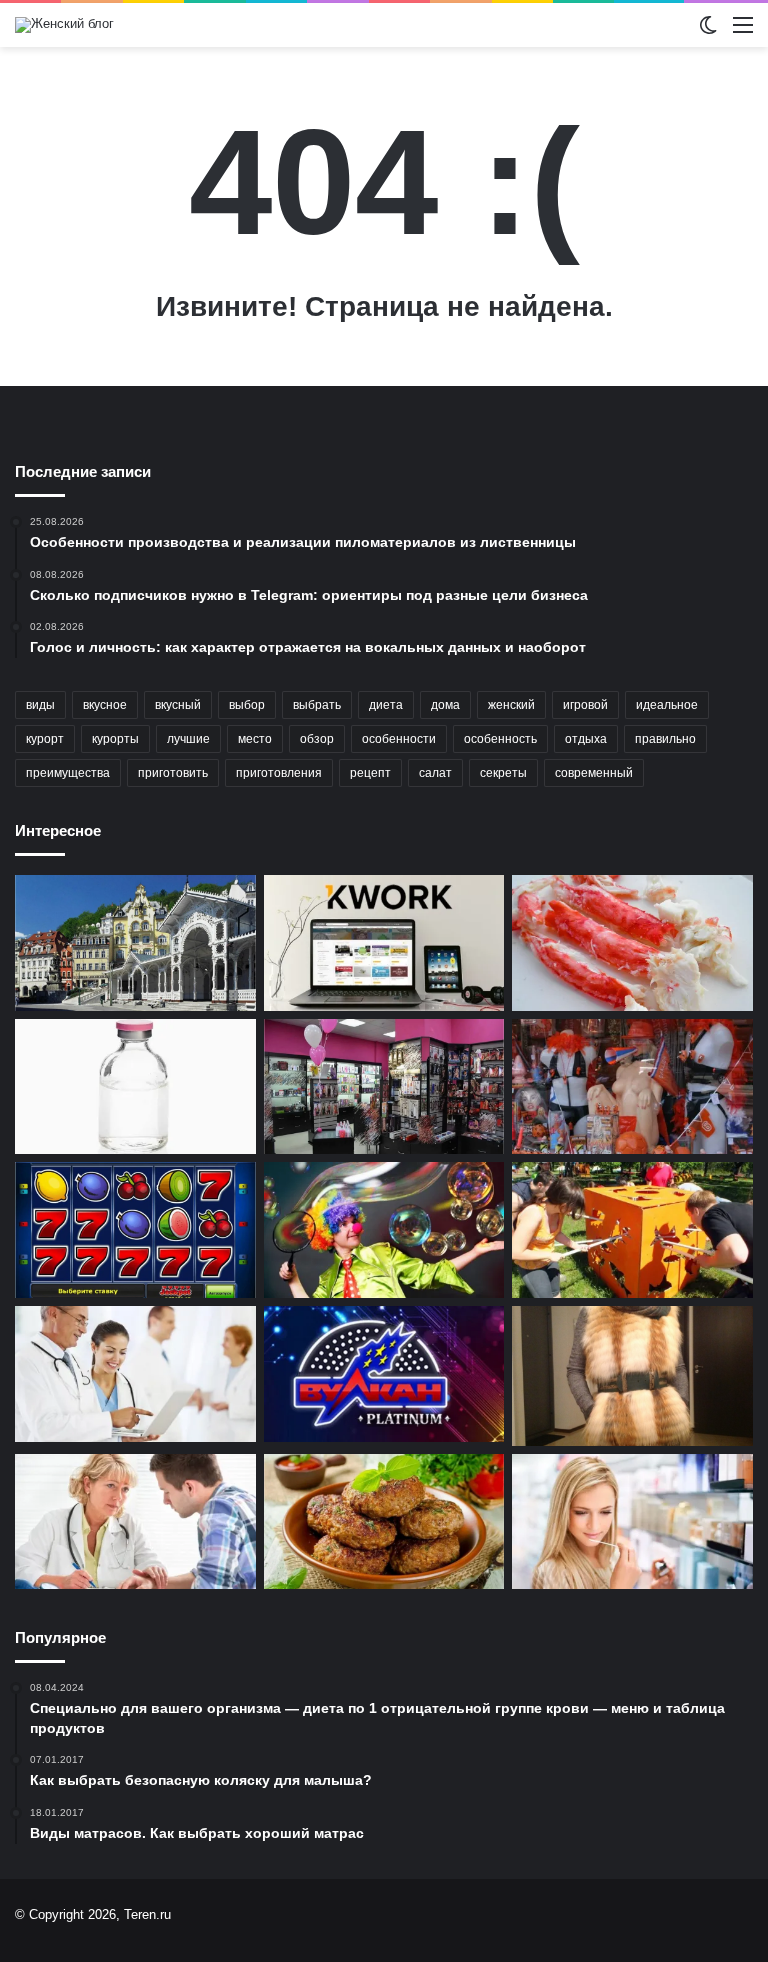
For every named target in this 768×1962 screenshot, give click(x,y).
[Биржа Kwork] (384, 943)
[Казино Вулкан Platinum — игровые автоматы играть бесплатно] (384, 1374)
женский (511, 705)
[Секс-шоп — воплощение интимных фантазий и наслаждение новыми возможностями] (384, 1087)
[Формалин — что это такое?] (135, 1087)
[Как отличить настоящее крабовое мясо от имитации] (632, 943)
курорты (115, 739)
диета (386, 705)
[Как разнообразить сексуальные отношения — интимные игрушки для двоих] (632, 1087)
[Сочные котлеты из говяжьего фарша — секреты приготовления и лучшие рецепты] (384, 1522)
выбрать (317, 705)
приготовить (173, 773)
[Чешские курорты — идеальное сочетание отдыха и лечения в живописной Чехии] (135, 943)
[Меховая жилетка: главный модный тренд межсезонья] (632, 1375)
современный (594, 773)
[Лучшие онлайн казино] (135, 1230)
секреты (503, 773)
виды (40, 705)
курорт (45, 739)
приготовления (279, 773)
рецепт (370, 773)
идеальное (667, 705)
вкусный (178, 705)
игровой (585, 705)
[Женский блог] (64, 25)
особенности (399, 739)
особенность (500, 739)
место (255, 739)
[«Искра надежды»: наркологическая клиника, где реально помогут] (135, 1522)
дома (445, 705)
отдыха (586, 739)
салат (435, 773)
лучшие (188, 739)
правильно (665, 739)
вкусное (105, 705)
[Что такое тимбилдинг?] (632, 1230)
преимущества (68, 773)
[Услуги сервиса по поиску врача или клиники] (135, 1374)
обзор (317, 739)
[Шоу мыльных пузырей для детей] (384, 1230)
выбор (247, 705)
